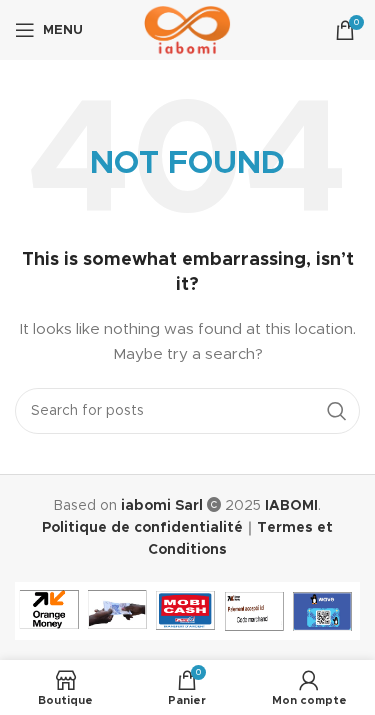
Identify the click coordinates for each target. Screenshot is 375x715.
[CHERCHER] (337, 411)
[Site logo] (187, 30)
